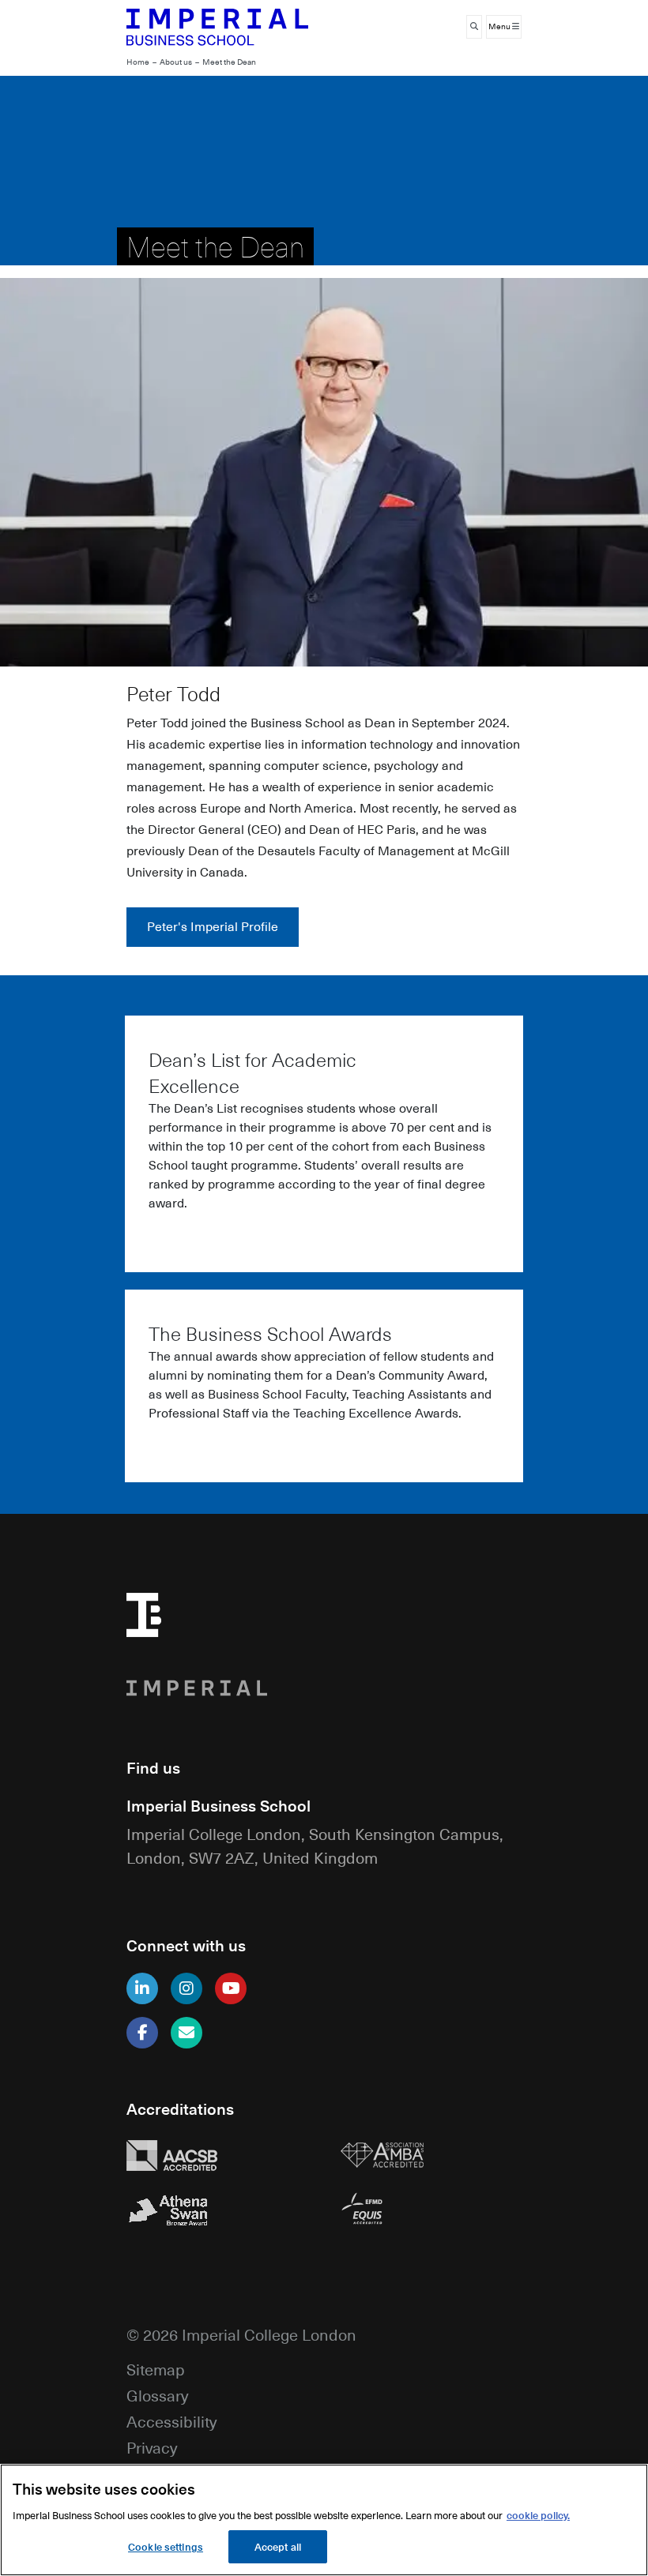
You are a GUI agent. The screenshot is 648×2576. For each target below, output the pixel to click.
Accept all (278, 2546)
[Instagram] (186, 1988)
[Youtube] (231, 1988)
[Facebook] (142, 2033)
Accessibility (171, 2421)
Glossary (157, 2395)
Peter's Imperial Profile (213, 926)
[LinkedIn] (142, 1988)
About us (176, 62)
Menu (500, 26)
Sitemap (156, 2369)
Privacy (152, 2447)
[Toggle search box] (474, 27)
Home (138, 62)
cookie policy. (538, 2515)
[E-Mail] (186, 2033)
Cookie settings (166, 2546)
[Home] (217, 27)
